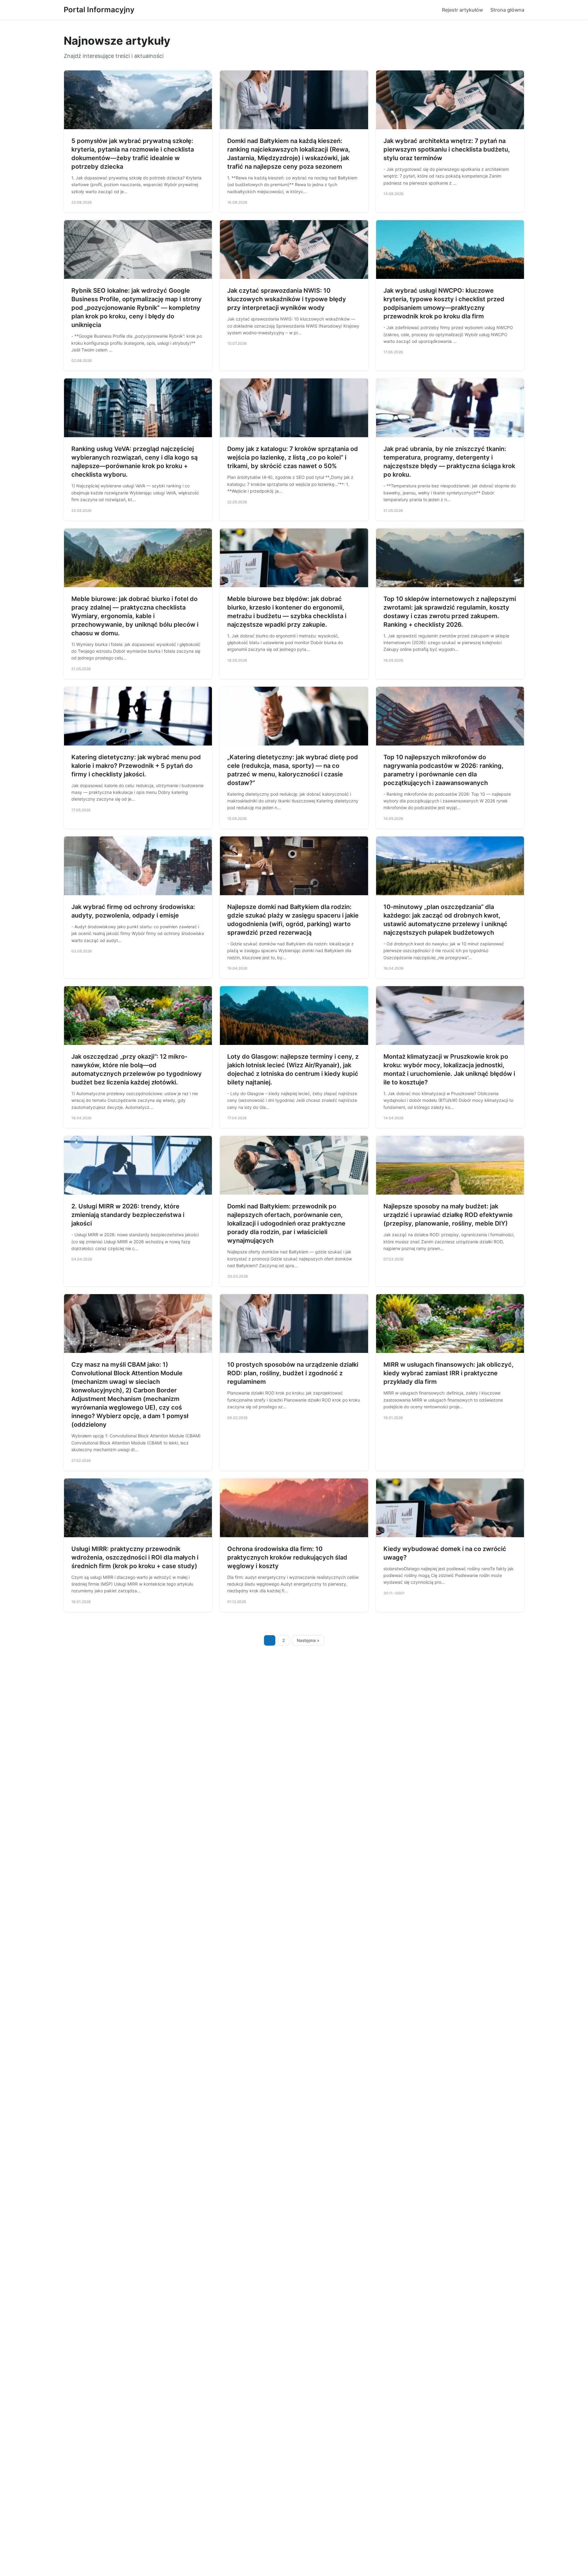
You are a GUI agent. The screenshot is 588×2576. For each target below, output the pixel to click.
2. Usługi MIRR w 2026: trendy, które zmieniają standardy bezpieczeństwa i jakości (128, 1215)
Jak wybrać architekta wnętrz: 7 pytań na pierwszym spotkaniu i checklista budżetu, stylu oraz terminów (447, 149)
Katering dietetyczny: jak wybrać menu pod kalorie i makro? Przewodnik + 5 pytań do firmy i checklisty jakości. (136, 766)
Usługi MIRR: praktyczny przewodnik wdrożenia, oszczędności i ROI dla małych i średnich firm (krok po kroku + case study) (135, 1557)
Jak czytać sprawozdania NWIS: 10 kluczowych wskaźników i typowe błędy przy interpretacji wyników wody (287, 299)
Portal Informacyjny (99, 10)
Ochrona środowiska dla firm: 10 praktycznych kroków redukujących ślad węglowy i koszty (287, 1557)
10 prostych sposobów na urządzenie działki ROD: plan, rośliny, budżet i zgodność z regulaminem (293, 1373)
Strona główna (507, 10)
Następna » (308, 1640)
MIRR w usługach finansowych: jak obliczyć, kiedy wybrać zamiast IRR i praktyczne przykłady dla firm (449, 1373)
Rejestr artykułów (462, 10)
